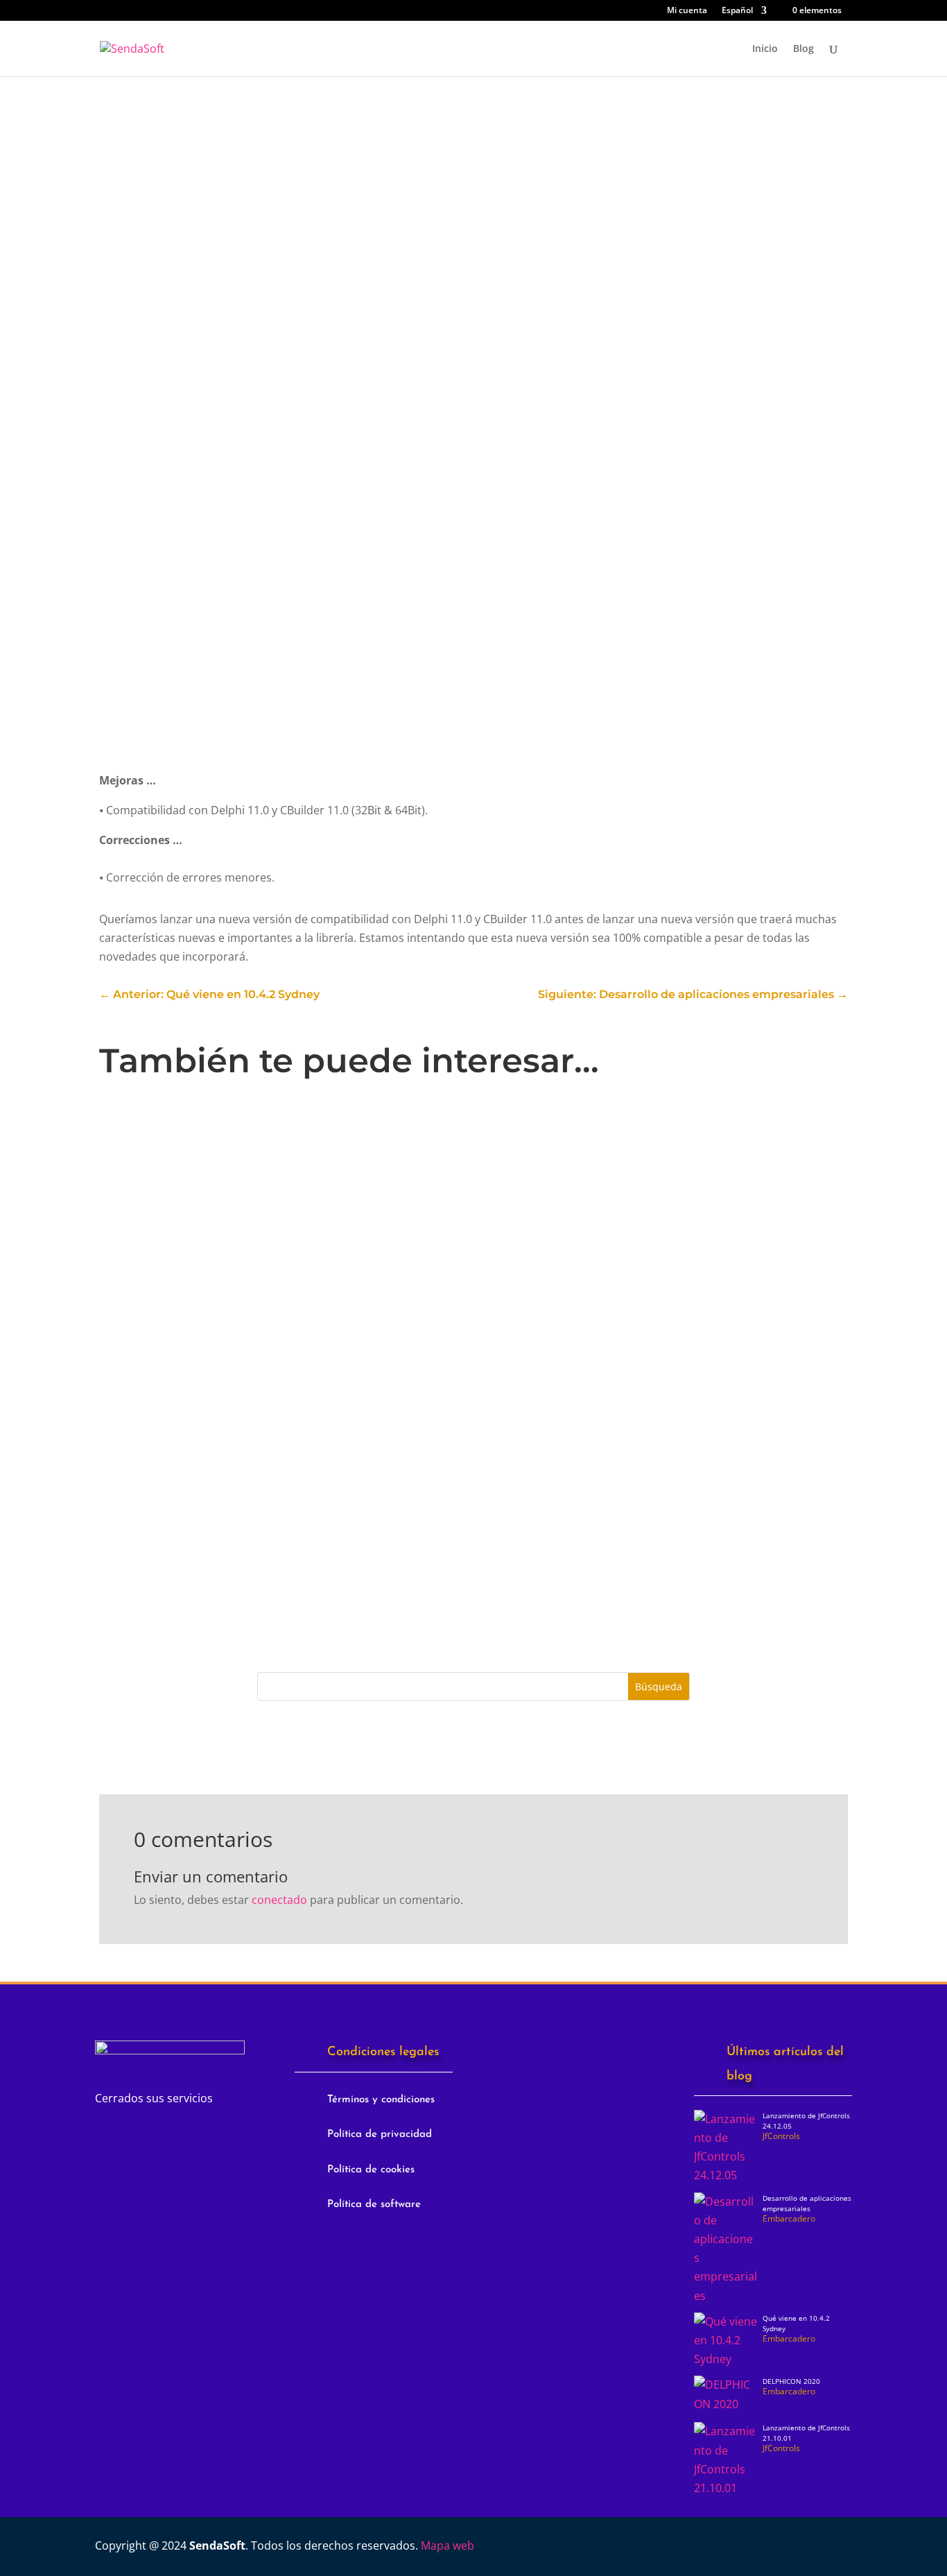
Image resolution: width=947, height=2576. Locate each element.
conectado (279, 1900)
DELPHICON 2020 (791, 2381)
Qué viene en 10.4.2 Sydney (193, 1506)
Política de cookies (371, 2170)
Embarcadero (326, 1353)
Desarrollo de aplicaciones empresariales (234, 1330)
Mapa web (448, 2545)
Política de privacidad (380, 2135)
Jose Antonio (167, 1177)
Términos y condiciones (381, 2100)
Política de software (374, 2205)
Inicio (765, 49)
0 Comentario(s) (183, 286)
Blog (803, 49)
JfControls (163, 139)
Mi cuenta (687, 11)
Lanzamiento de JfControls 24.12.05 (216, 1155)
